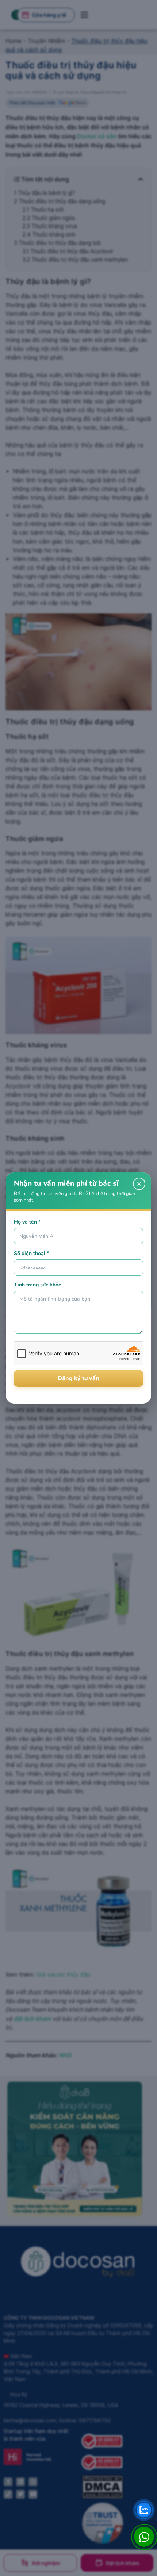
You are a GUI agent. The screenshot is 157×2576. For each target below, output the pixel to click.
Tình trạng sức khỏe (38, 1285)
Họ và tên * (27, 1222)
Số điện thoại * (31, 1253)
